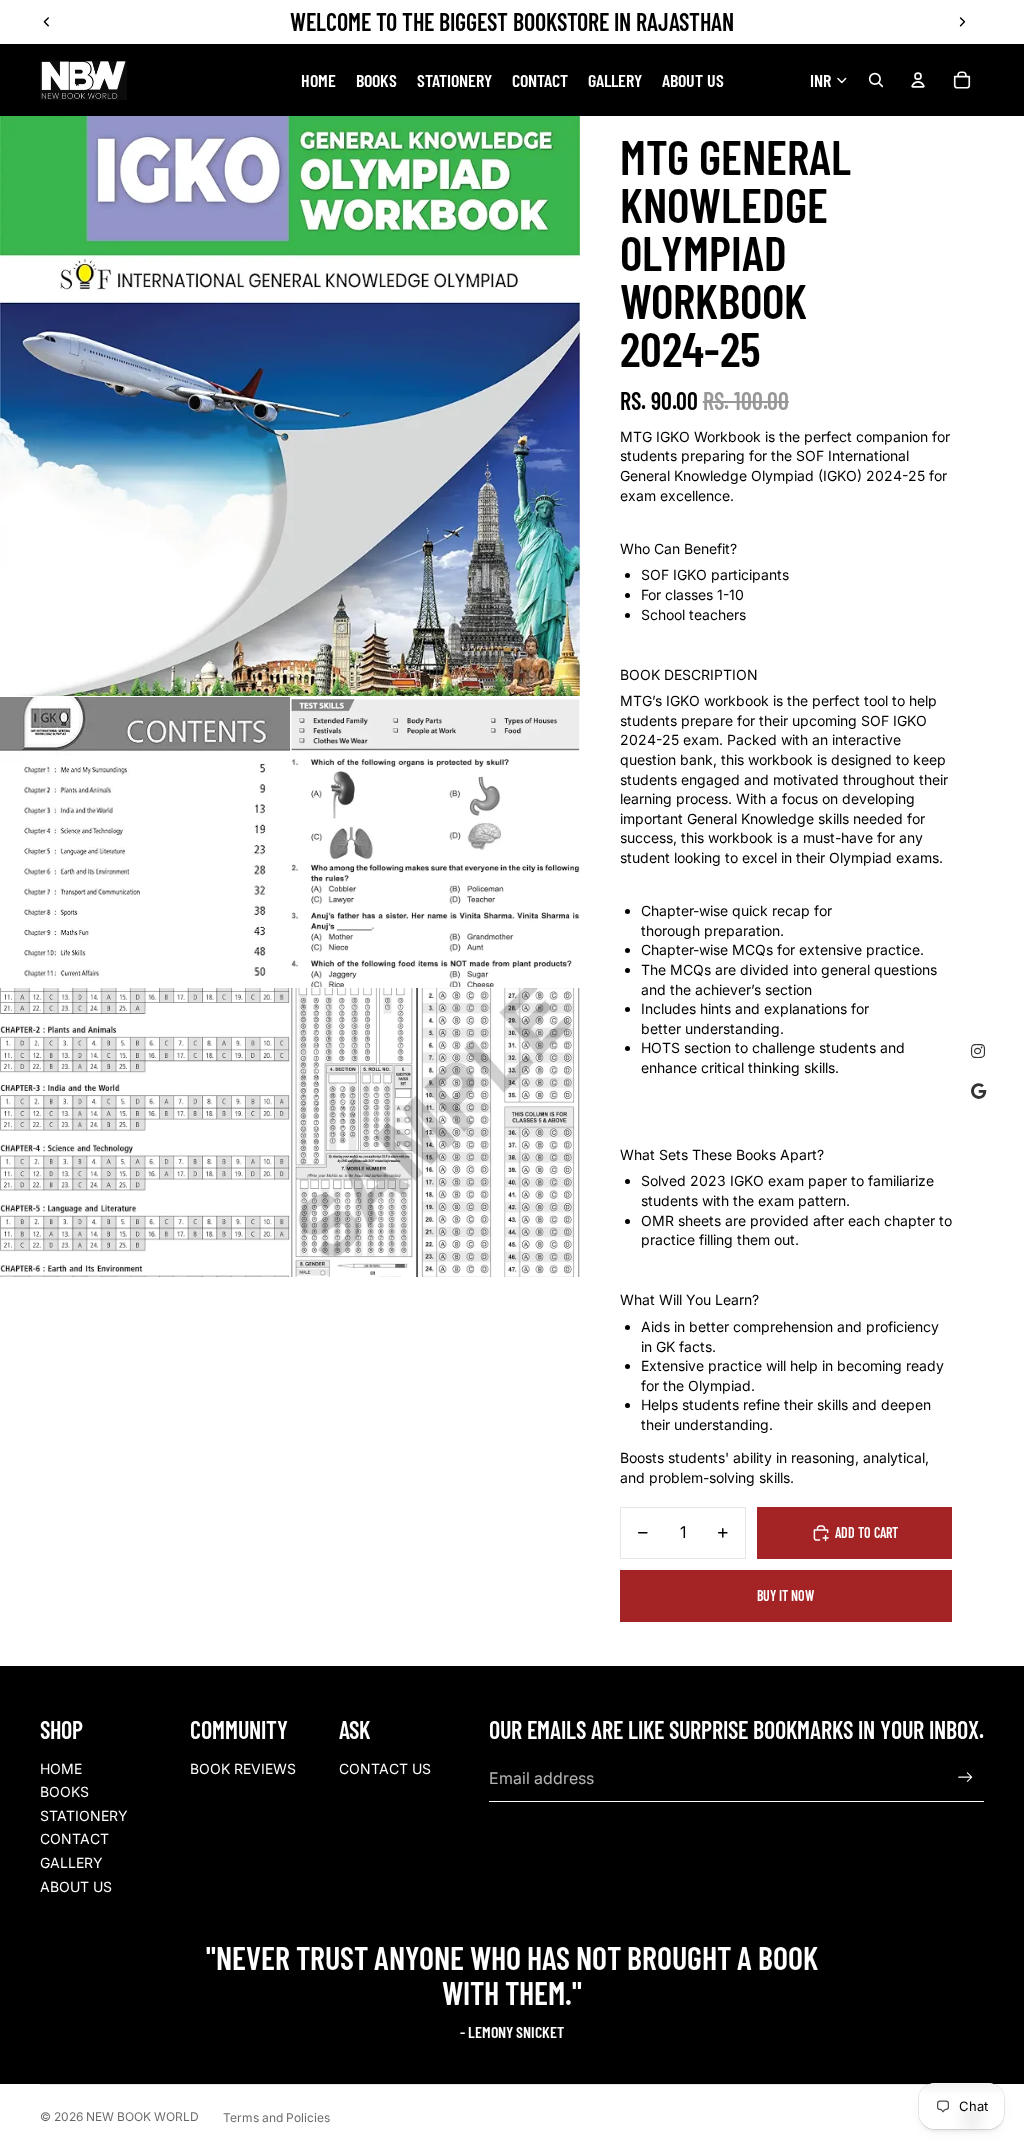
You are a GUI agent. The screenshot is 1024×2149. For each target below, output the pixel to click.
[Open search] (876, 80)
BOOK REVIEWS (243, 1768)
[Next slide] (962, 22)
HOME (61, 1768)
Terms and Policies (276, 2117)
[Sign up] (965, 1777)
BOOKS (64, 1791)
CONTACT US (385, 1768)
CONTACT (74, 1838)
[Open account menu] (918, 80)
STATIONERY (84, 1815)
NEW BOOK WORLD (142, 2116)
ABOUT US (76, 1886)
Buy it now (785, 1595)
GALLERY (71, 1862)
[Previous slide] (47, 22)
